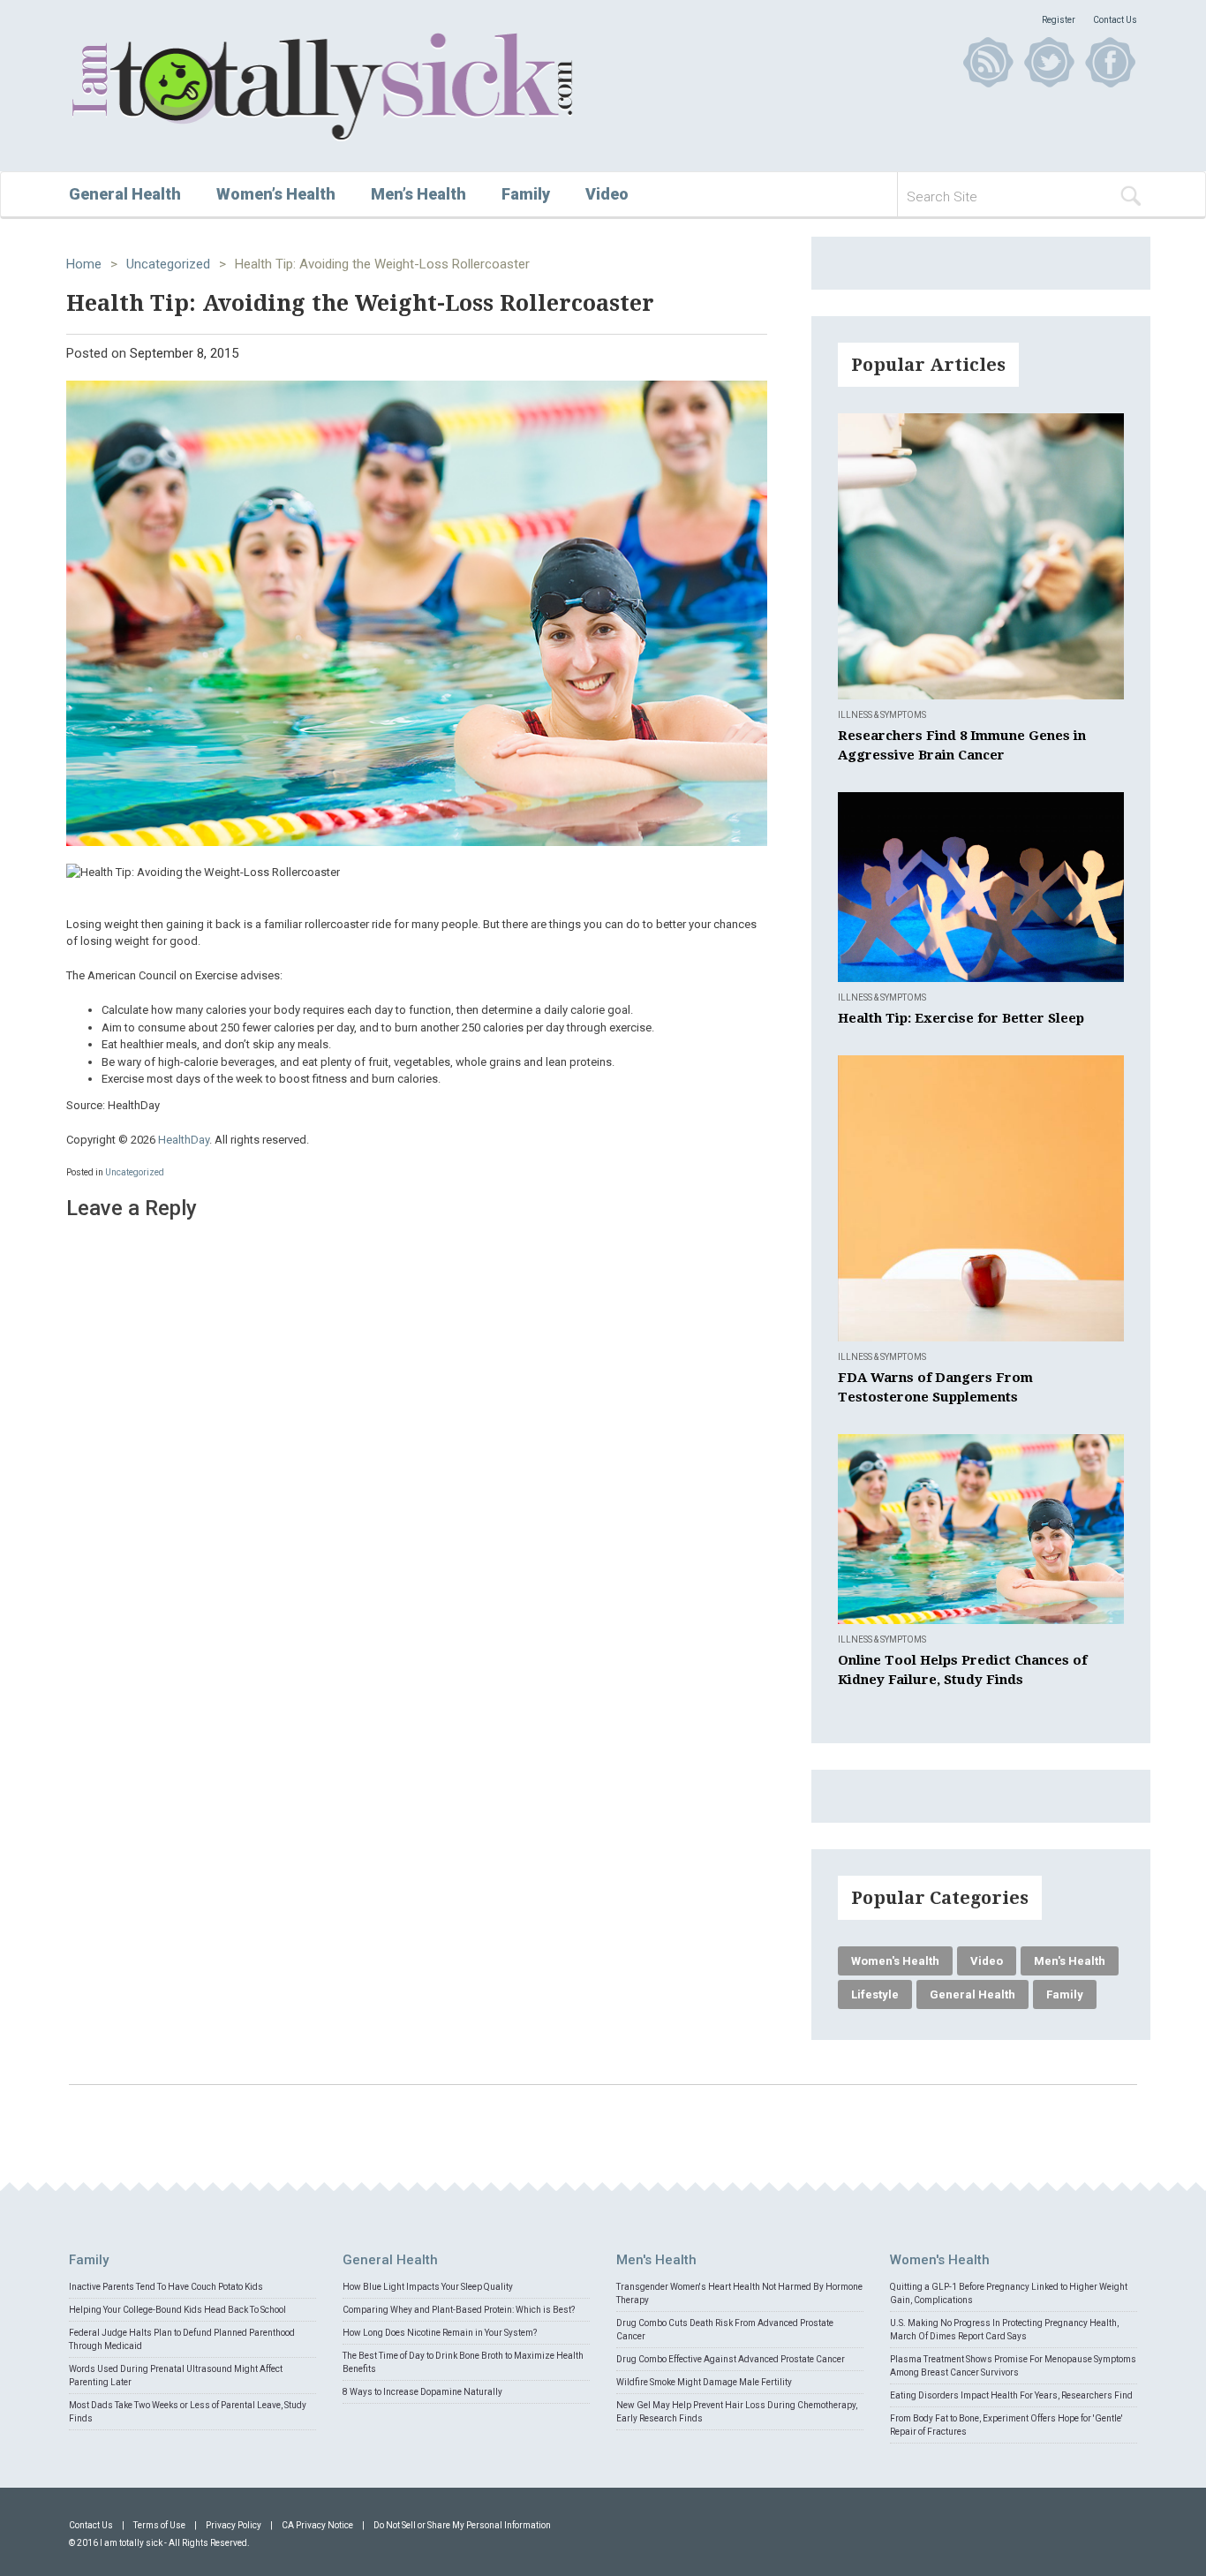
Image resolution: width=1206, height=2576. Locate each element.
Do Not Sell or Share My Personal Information (462, 2525)
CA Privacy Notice (317, 2525)
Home (84, 264)
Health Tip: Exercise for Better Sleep (961, 1018)
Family (526, 194)
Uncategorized (168, 264)
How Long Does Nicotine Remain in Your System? (440, 2333)
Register (1059, 20)
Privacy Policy (234, 2525)
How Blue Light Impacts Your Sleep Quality (428, 2287)
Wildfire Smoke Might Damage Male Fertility (704, 2382)
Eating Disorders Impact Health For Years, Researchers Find (1011, 2395)
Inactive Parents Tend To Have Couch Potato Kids (166, 2287)
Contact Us (1115, 20)
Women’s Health (276, 194)
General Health (125, 194)
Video (607, 194)
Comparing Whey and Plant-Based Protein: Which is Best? (459, 2310)
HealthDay (184, 1140)
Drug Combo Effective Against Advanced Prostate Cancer (731, 2359)
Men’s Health (418, 194)
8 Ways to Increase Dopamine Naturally (422, 2392)
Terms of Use (159, 2525)
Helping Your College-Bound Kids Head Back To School (177, 2310)
